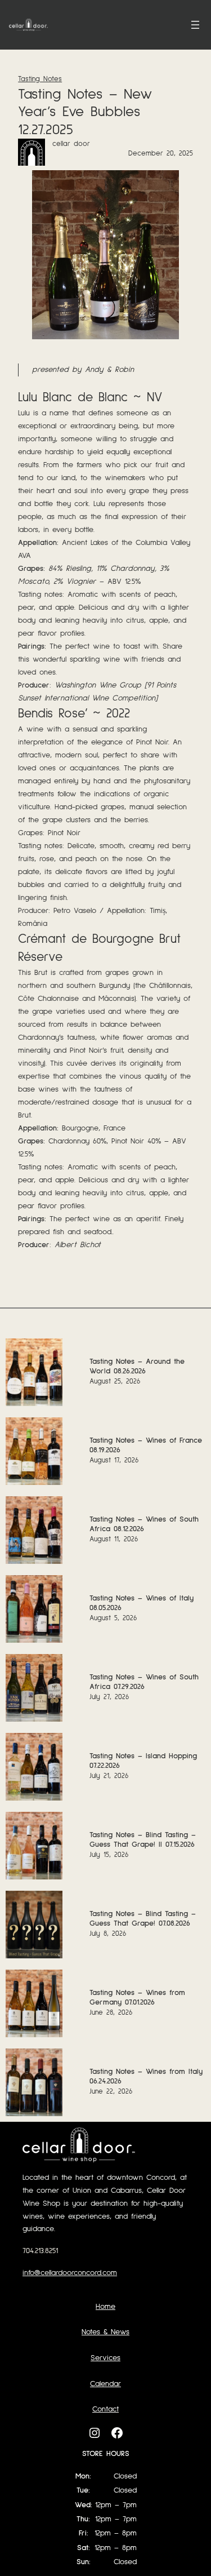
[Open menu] (195, 25)
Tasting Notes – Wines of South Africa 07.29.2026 (144, 1682)
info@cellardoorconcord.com (70, 2273)
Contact (105, 2409)
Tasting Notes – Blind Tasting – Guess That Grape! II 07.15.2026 (143, 1840)
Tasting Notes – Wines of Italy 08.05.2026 (142, 1603)
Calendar (105, 2384)
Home (105, 2307)
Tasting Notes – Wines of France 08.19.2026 (146, 1445)
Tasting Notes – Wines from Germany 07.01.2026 (137, 1998)
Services (105, 2358)
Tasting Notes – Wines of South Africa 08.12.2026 (144, 1524)
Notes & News (105, 2332)
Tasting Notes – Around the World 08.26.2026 (137, 1366)
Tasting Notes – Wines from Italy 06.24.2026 (146, 2076)
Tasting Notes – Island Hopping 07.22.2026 (143, 1761)
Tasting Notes (40, 79)
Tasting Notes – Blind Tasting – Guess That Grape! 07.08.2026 (143, 1919)
